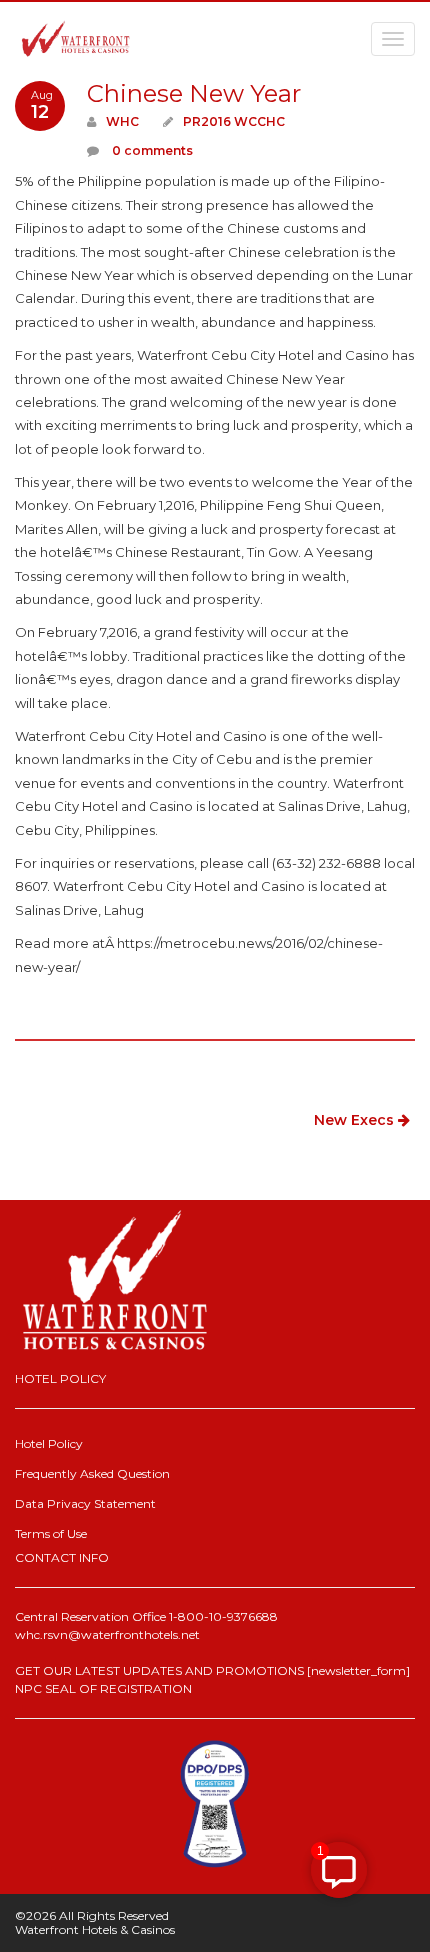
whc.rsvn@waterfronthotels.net (107, 1634)
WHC (122, 121)
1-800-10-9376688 (223, 1616)
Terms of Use (51, 1533)
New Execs (356, 1120)
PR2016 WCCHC (234, 121)
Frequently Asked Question (92, 1473)
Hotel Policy (49, 1443)
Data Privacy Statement (85, 1503)
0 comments (151, 150)
